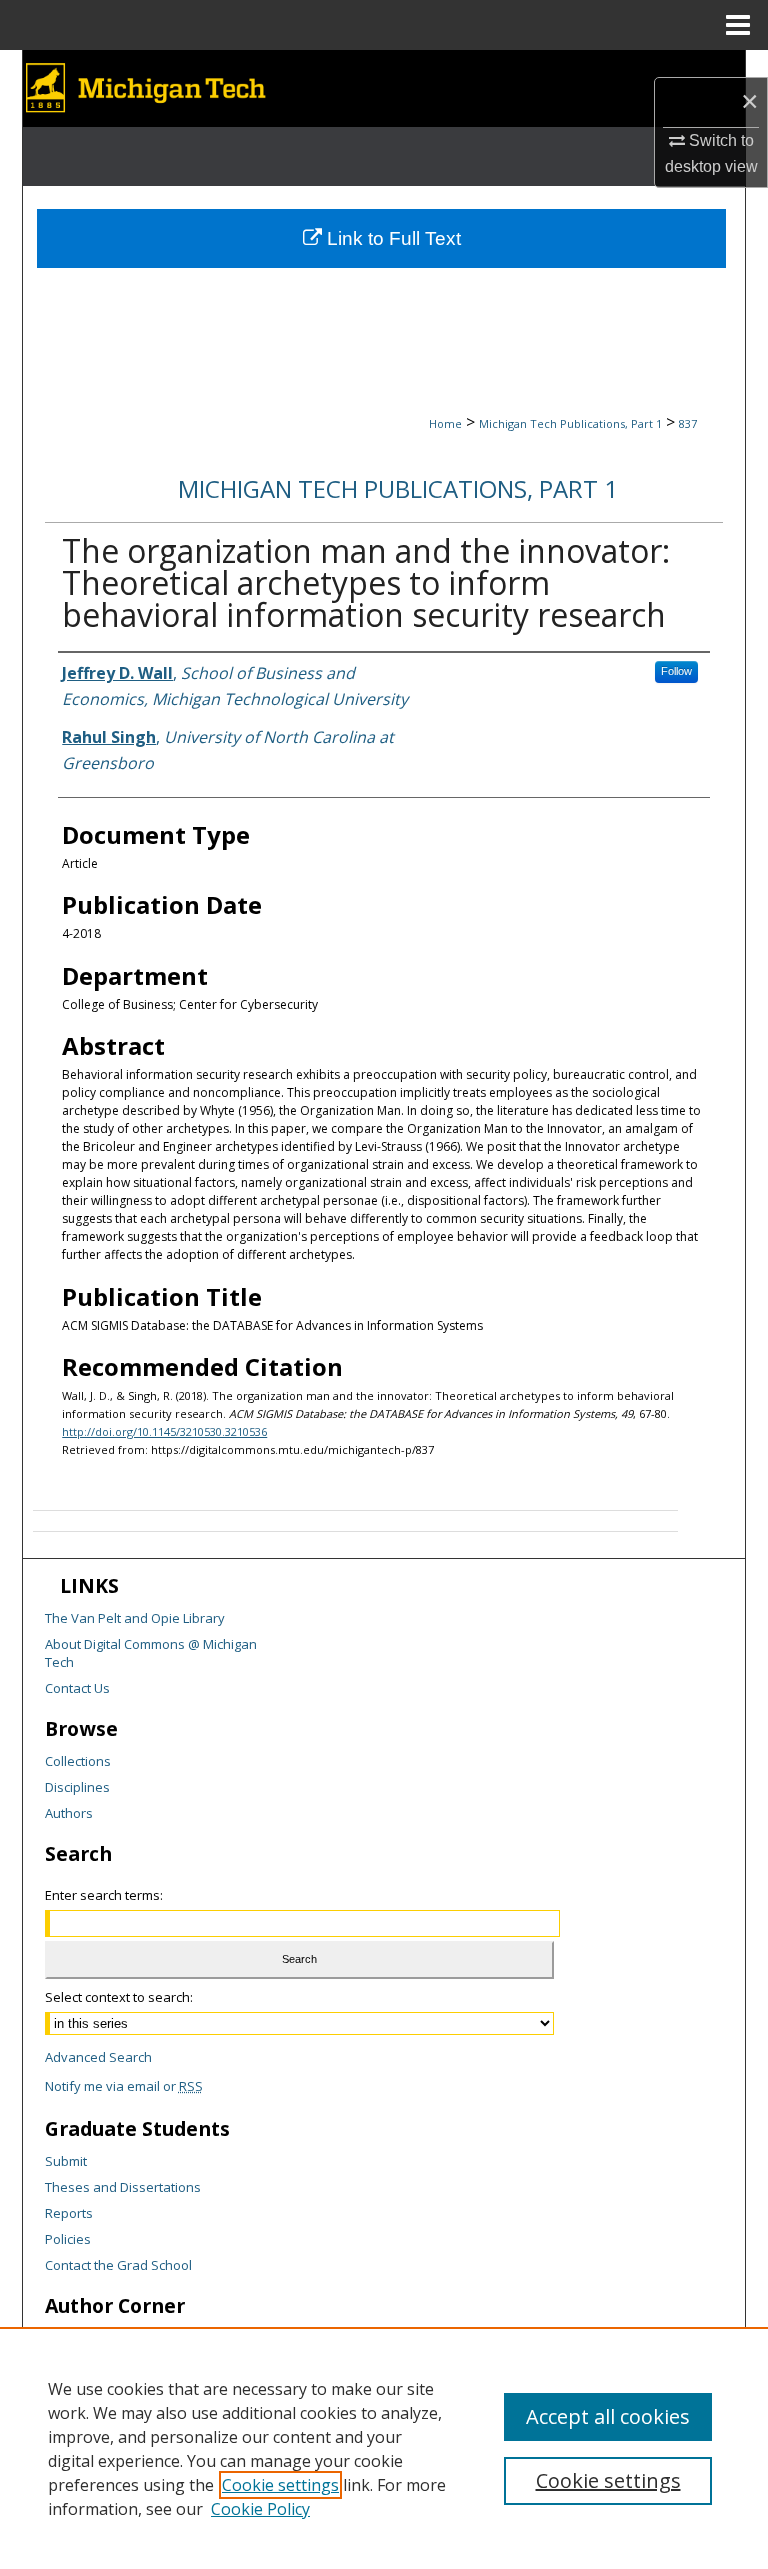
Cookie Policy (260, 2509)
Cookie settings (280, 2485)
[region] (384, 2448)
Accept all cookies (608, 2416)
